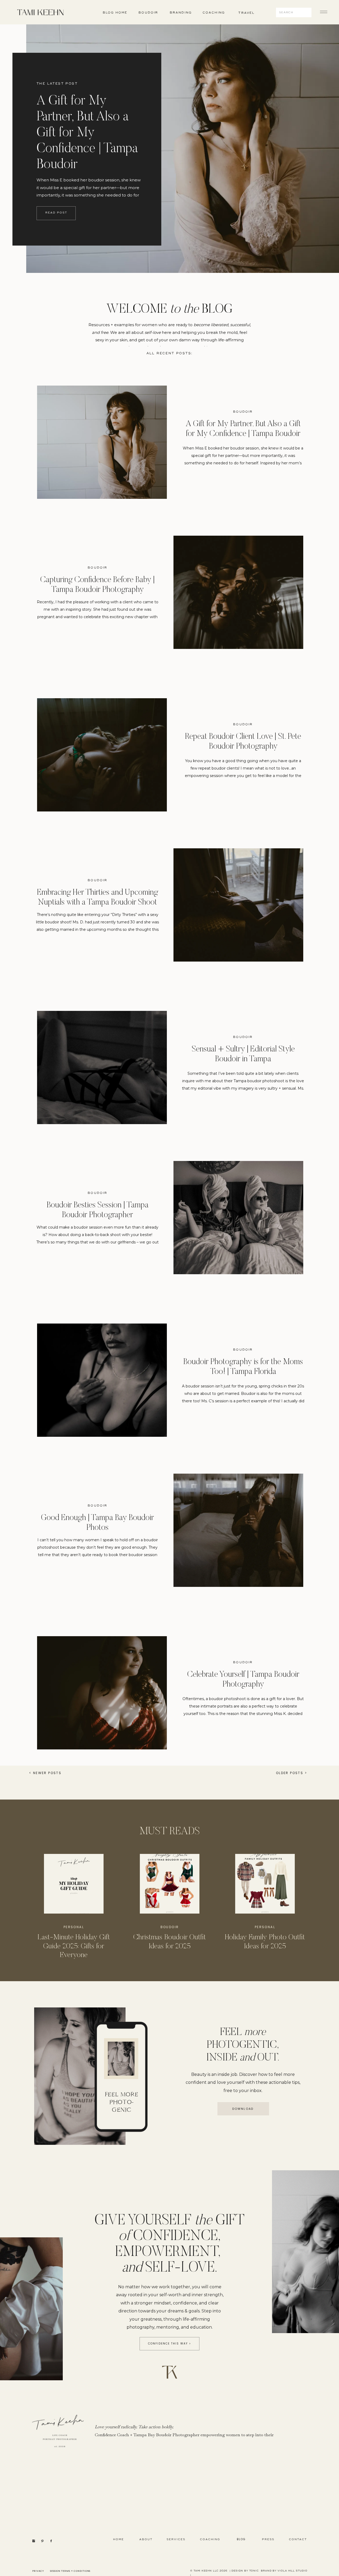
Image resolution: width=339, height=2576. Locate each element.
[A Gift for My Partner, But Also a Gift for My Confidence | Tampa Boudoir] (102, 442)
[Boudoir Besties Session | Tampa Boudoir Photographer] (238, 1218)
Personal (74, 1927)
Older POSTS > (291, 1773)
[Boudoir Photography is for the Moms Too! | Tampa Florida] (102, 1380)
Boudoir (243, 412)
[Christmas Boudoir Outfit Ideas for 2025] (170, 1884)
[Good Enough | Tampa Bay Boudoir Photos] (238, 1530)
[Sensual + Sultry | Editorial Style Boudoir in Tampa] (102, 1067)
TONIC (254, 2571)
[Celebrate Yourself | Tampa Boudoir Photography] (102, 1693)
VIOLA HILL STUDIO (292, 2571)
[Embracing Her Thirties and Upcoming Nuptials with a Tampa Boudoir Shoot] (238, 905)
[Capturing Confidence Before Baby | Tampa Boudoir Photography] (238, 592)
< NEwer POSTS (45, 1773)
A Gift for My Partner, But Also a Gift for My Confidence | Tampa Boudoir (87, 133)
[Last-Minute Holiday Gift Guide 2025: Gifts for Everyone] (74, 1884)
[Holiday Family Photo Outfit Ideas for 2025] (265, 1884)
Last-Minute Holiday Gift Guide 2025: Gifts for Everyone (74, 1946)
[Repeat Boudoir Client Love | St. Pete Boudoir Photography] (102, 755)
